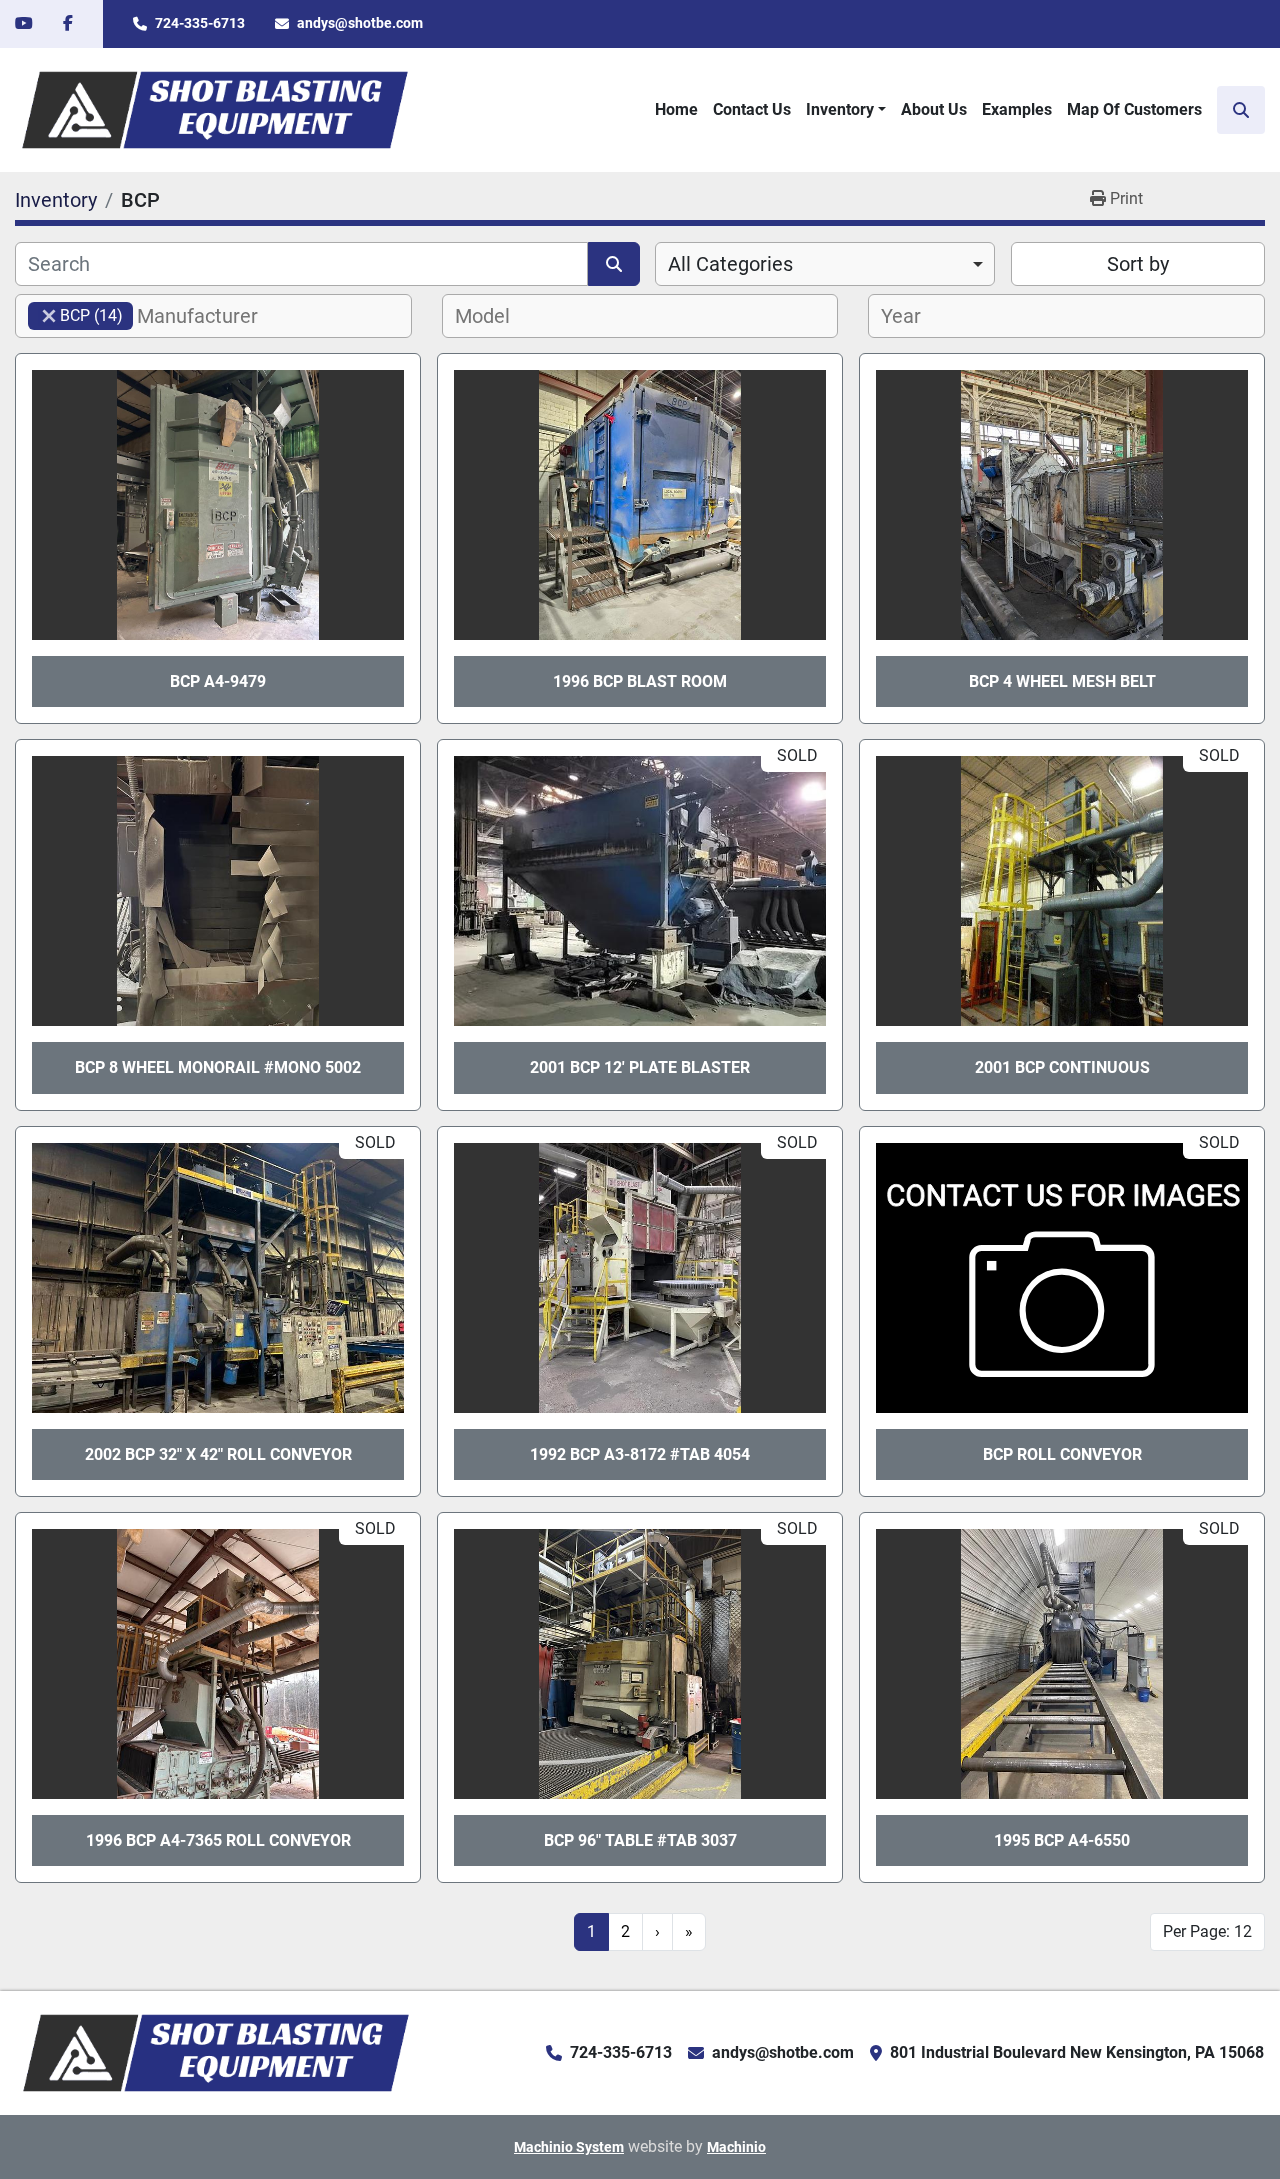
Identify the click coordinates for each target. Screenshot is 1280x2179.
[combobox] (825, 264)
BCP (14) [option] (75, 315)
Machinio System (569, 2147)
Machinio (736, 2147)
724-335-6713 (200, 23)
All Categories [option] (730, 264)
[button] (846, 110)
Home (676, 109)
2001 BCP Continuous (1062, 1067)
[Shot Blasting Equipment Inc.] (216, 2051)
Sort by (1138, 264)
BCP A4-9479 (218, 681)
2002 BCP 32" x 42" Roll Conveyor (218, 1454)
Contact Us (752, 109)
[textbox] (208, 316)
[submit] (614, 264)
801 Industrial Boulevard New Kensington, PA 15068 (1077, 2052)
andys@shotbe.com (360, 23)
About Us (934, 109)
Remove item (49, 316)
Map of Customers (1134, 109)
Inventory (840, 109)
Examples (1017, 109)
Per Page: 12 (1207, 1931)
